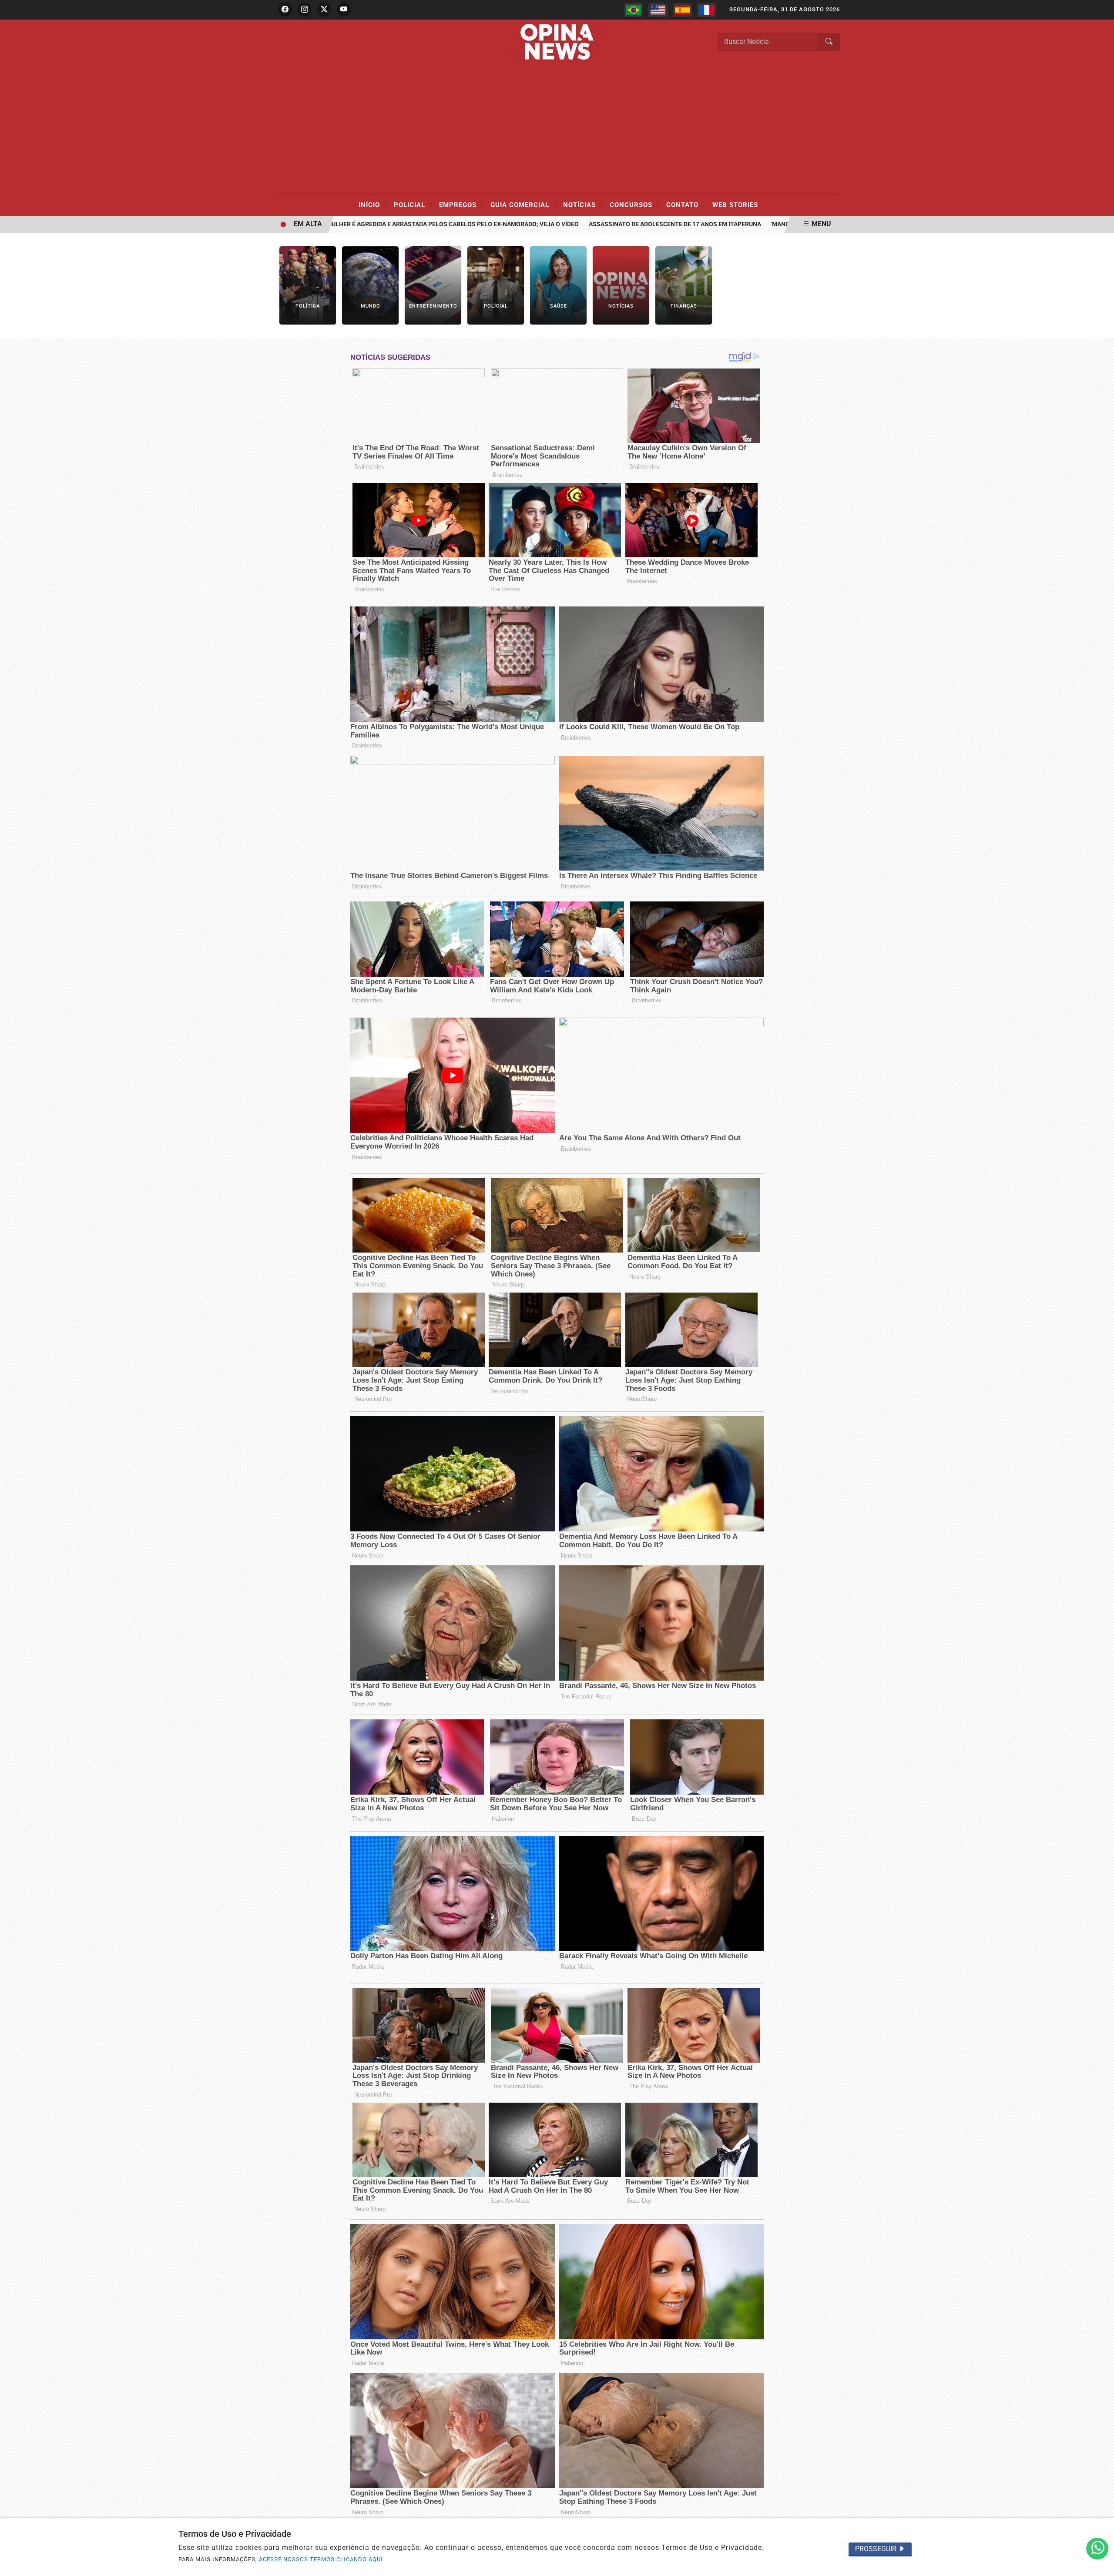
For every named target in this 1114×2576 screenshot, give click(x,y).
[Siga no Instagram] (305, 10)
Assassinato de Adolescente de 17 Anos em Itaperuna (615, 224)
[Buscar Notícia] (829, 42)
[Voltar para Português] (634, 10)
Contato (686, 204)
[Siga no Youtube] (344, 10)
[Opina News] (557, 41)
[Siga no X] (324, 10)
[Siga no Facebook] (285, 10)
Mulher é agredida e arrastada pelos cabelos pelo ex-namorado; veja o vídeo (392, 224)
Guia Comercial (523, 204)
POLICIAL (413, 204)
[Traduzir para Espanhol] (682, 10)
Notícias (583, 204)
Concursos (635, 204)
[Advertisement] (557, 129)
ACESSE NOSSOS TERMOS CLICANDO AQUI (321, 2559)
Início (373, 204)
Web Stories (735, 205)
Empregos (461, 204)
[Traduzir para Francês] (707, 10)
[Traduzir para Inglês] (658, 10)
